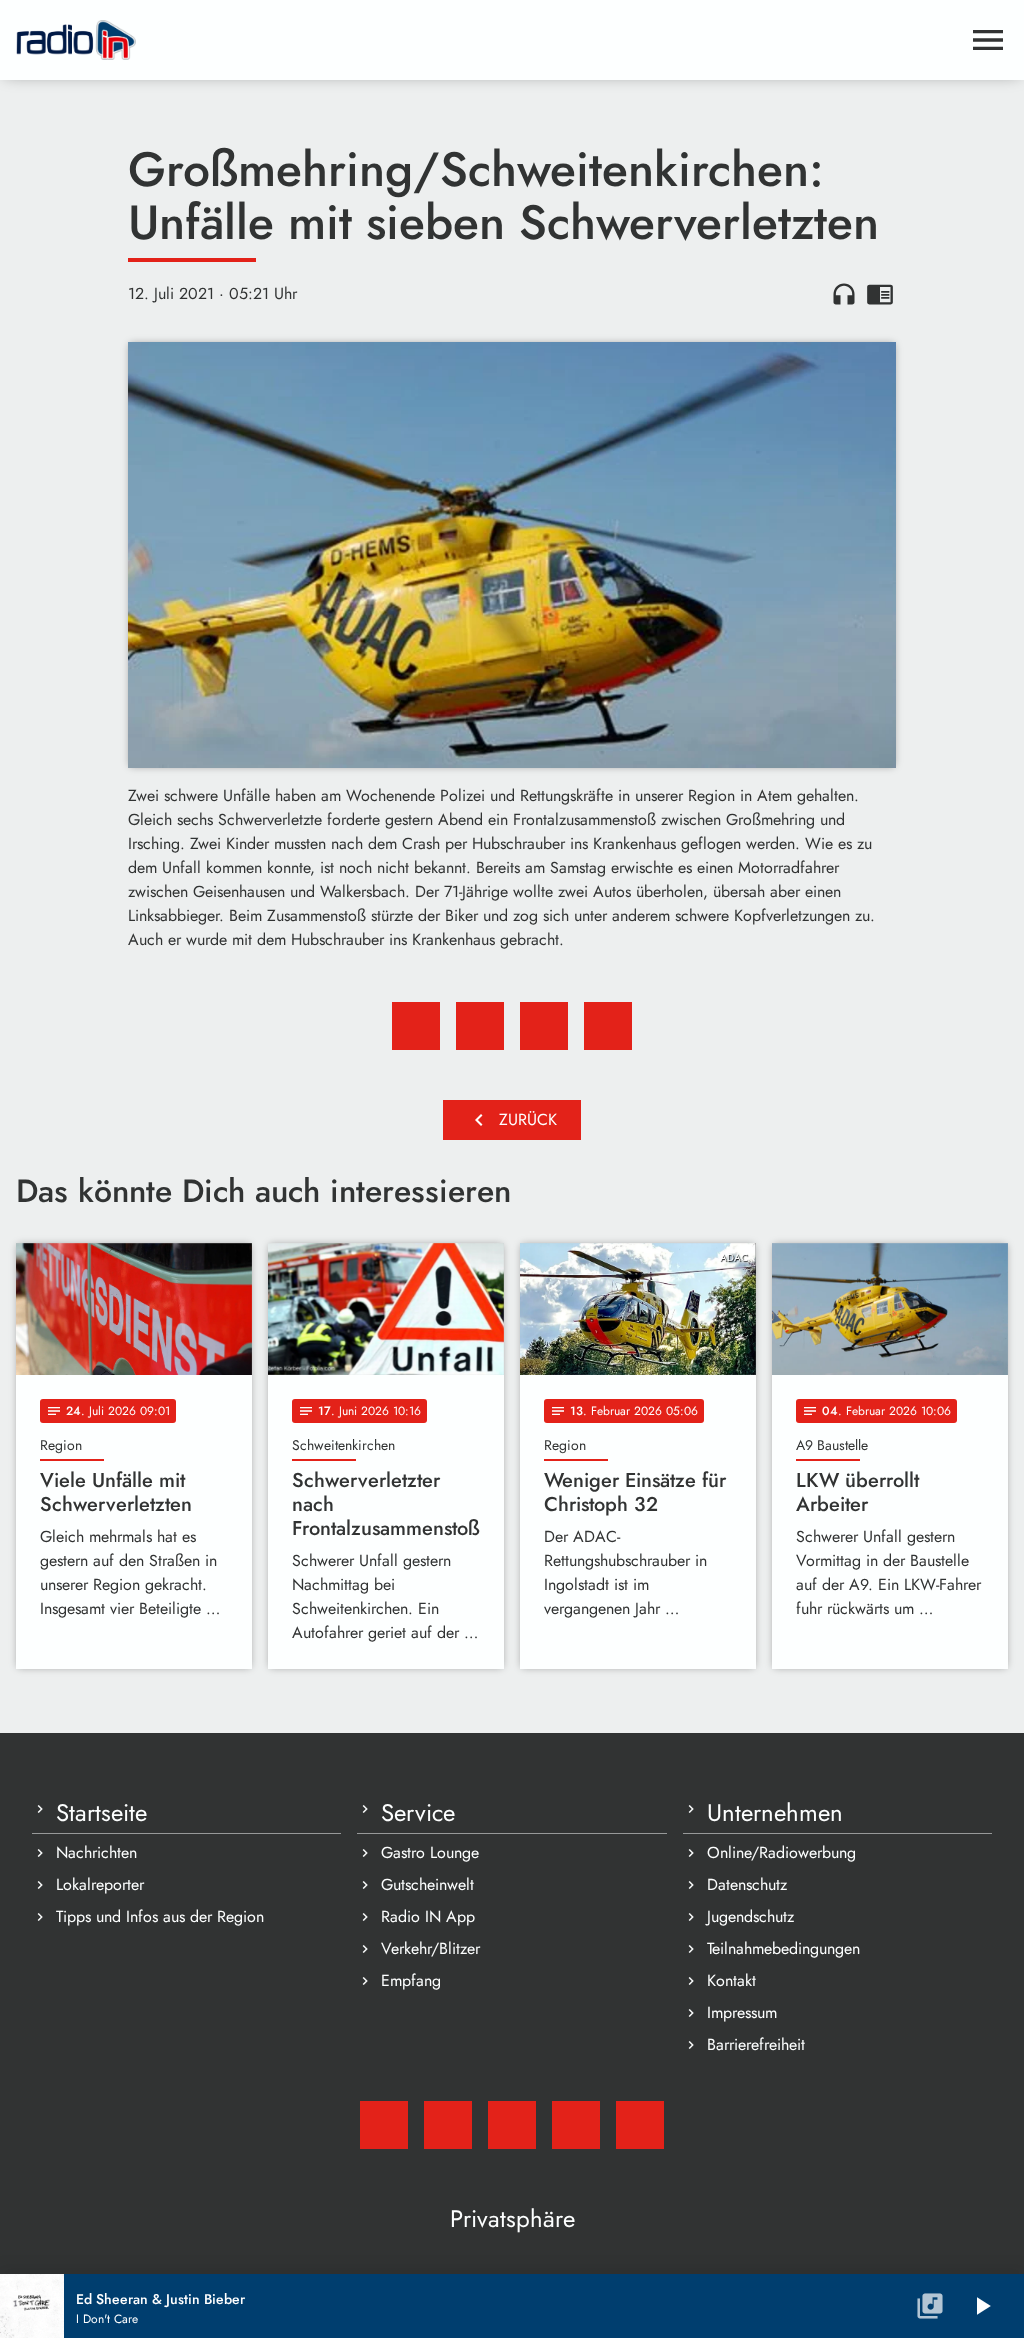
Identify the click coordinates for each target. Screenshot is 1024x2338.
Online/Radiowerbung (781, 1852)
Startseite (101, 1813)
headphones (844, 294)
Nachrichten (96, 1852)
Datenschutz (747, 1884)
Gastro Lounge (430, 1852)
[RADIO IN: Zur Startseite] (488, 40)
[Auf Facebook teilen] (416, 1026)
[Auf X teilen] (480, 1026)
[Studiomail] (384, 2125)
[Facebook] (448, 2125)
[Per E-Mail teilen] (608, 1026)
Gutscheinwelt (427, 1884)
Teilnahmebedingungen (783, 1948)
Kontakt (731, 1980)
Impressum (742, 2012)
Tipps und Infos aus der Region (160, 1916)
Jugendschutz (750, 1916)
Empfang (411, 1980)
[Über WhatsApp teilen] (544, 1026)
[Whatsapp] (576, 2125)
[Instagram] (512, 2125)
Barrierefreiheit (756, 2044)
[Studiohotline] (640, 2125)
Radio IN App (428, 1916)
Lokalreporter (100, 1884)
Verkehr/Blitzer (430, 1948)
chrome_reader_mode (880, 294)
